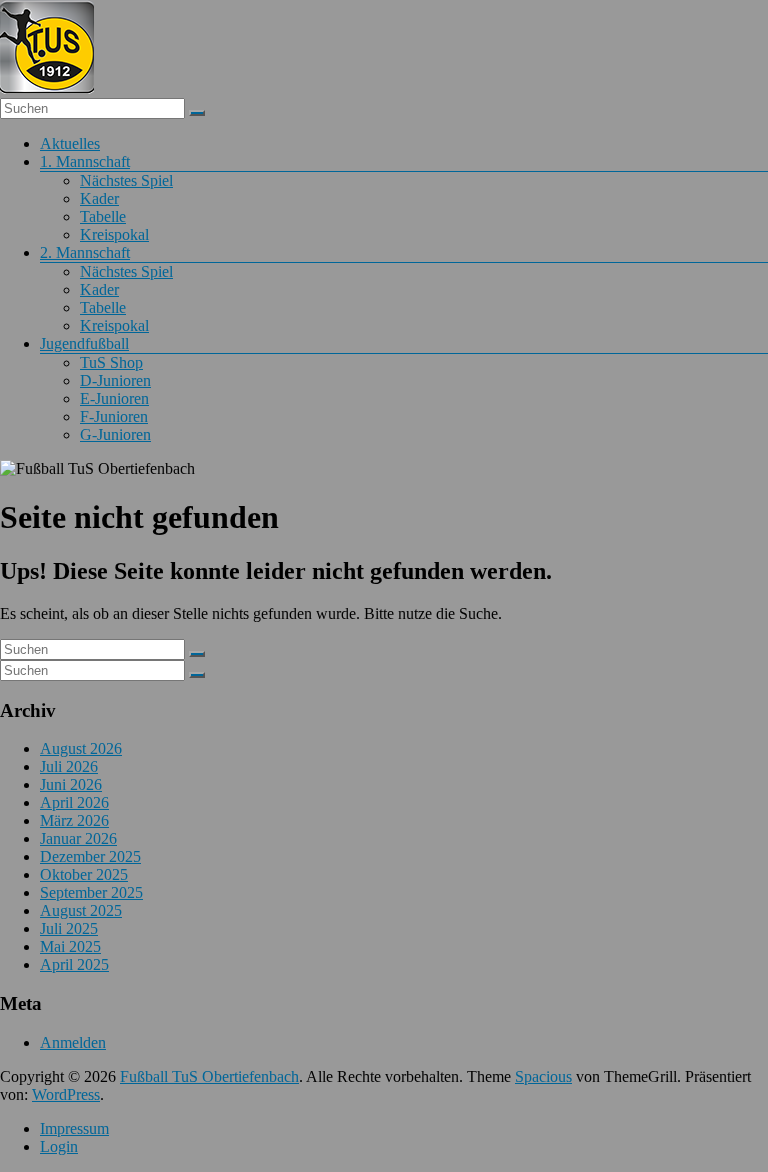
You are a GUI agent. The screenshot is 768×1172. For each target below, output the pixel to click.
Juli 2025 (69, 928)
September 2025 (91, 892)
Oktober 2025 (84, 874)
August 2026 (81, 748)
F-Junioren (114, 416)
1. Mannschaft (85, 161)
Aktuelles (70, 143)
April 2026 (74, 802)
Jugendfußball (84, 343)
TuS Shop (111, 362)
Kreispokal (114, 234)
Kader (99, 198)
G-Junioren (115, 434)
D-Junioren (115, 380)
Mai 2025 (70, 946)
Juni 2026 (71, 784)
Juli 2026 (69, 766)
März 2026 (74, 820)
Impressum (74, 1128)
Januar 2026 (78, 838)
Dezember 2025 (90, 856)
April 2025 (74, 964)
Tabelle (103, 216)
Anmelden (73, 1042)
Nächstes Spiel (126, 180)
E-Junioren (114, 398)
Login (59, 1146)
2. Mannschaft (85, 252)
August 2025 (81, 910)
